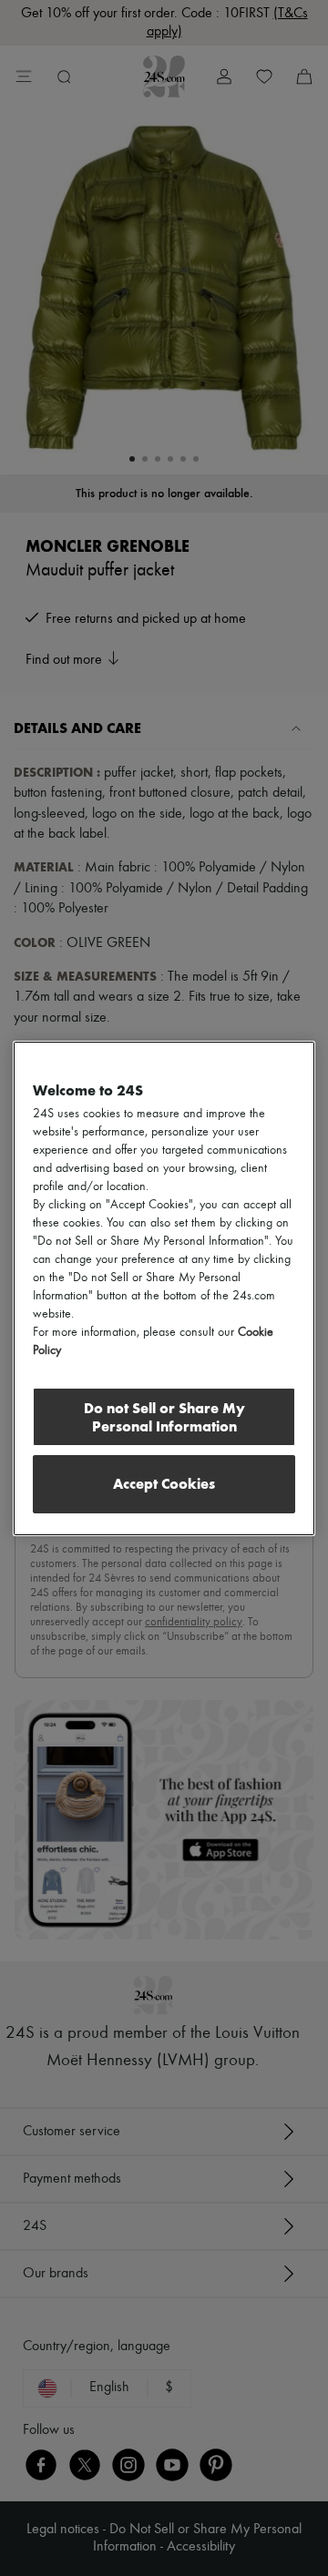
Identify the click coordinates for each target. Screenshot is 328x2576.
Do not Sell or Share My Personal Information (164, 1417)
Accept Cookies (164, 1484)
